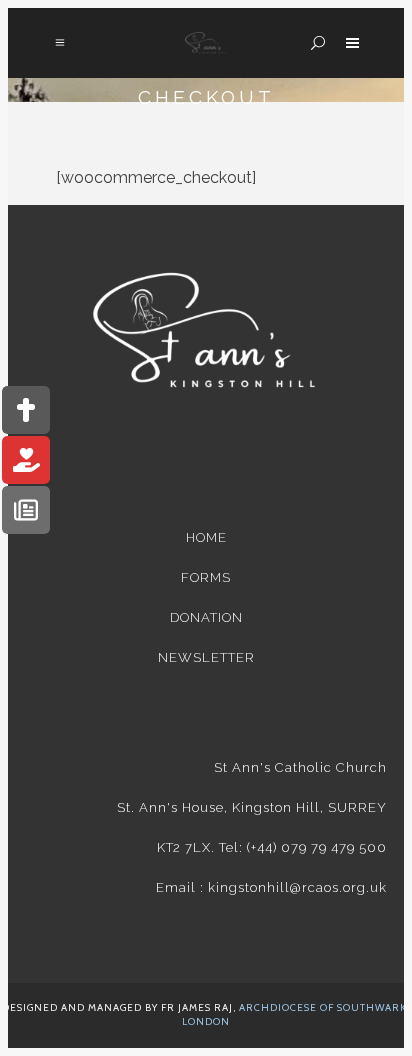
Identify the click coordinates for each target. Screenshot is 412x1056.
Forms (206, 577)
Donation (206, 617)
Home (206, 537)
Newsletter (206, 657)
